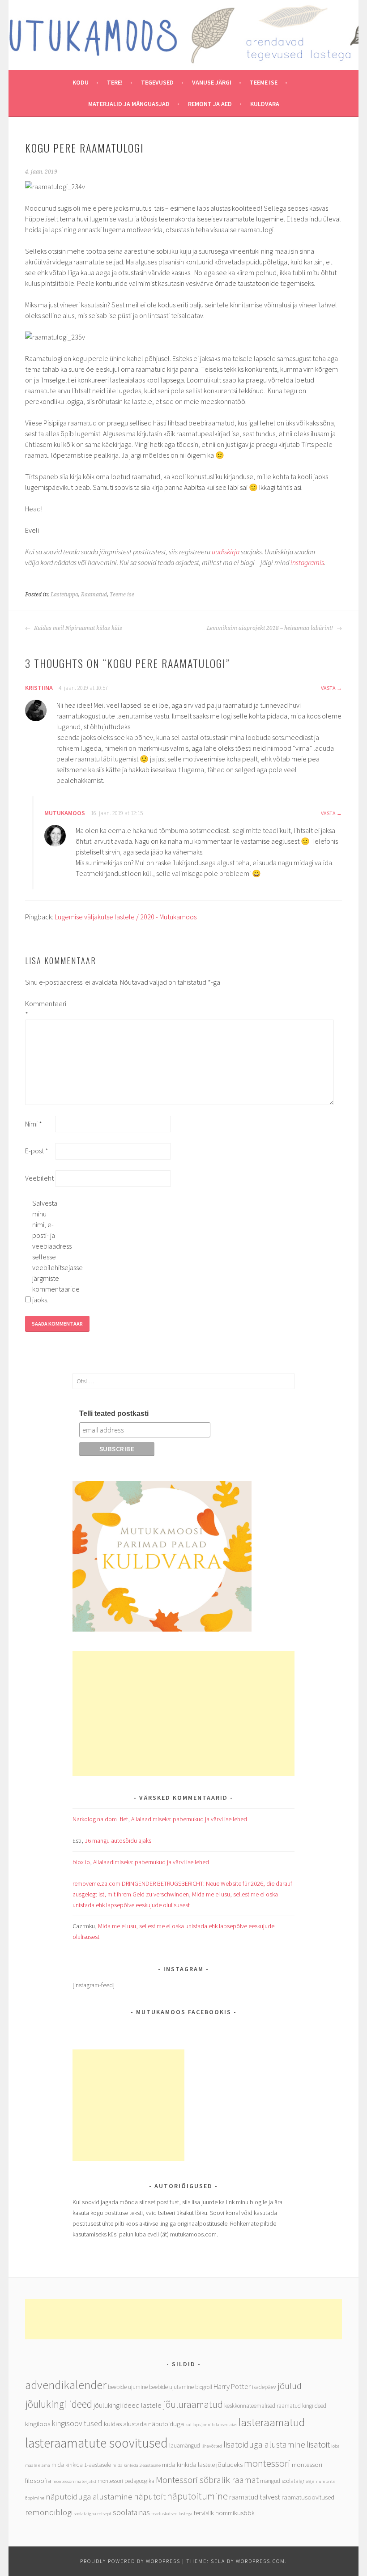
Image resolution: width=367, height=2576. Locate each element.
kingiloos (38, 2424)
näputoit (150, 2496)
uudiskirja (226, 552)
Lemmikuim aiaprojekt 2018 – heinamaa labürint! (271, 628)
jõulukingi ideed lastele (128, 2405)
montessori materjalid (74, 2481)
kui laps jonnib (200, 2425)
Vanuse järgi (212, 82)
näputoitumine (197, 2496)
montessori (267, 2463)
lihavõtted (212, 2446)
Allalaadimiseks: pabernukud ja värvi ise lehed (189, 1819)
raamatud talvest (255, 2497)
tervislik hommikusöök (224, 2513)
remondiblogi (49, 2512)
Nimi (34, 1124)
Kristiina (39, 688)
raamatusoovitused (308, 2497)
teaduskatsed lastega (172, 2514)
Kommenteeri (39, 1009)
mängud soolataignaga (287, 2481)
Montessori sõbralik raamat (207, 2480)
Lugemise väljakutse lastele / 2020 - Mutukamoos (126, 917)
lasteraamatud (272, 2422)
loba (335, 2446)
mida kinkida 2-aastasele (137, 2465)
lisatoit (318, 2444)
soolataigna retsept (93, 2514)
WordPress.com (260, 2561)
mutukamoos (65, 813)
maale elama (38, 2465)
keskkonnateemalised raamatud (262, 2406)
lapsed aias (226, 2425)
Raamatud (94, 595)
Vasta (328, 688)
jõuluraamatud (193, 2404)
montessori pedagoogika (126, 2481)
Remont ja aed (210, 104)
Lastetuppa (64, 595)
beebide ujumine (128, 2387)
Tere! (115, 82)
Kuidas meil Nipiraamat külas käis (77, 628)
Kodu (81, 82)
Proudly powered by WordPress (130, 2561)
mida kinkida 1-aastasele (81, 2465)
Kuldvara (265, 104)
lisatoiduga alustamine (264, 2444)
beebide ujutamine (171, 2387)
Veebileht (39, 1178)
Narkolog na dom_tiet (100, 1819)
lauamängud (185, 2446)
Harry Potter (232, 2387)
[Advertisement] (183, 1713)
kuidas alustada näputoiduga (144, 2424)
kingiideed (314, 2406)
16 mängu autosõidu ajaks (118, 1841)
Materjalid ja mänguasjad (129, 104)
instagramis (307, 562)
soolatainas (131, 2512)
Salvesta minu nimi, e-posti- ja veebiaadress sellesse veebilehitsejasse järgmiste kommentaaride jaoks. (47, 1251)
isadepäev (264, 2387)
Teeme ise (264, 82)
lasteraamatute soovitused (96, 2443)
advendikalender (66, 2385)
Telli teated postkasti (114, 1413)
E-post (37, 1151)
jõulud (290, 2386)
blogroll (204, 2387)
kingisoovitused (77, 2423)
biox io (81, 1862)
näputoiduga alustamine (89, 2496)
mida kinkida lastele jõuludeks (202, 2464)
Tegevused (157, 82)
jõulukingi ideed (59, 2404)
